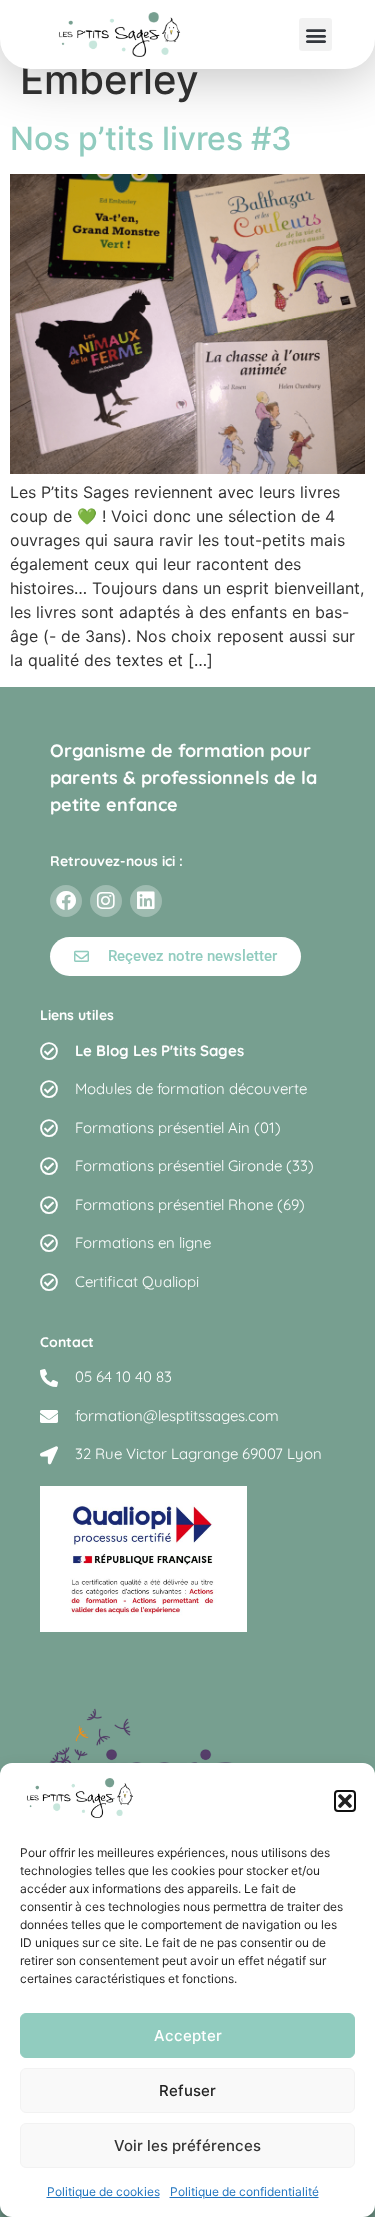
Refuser (187, 2090)
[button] (345, 1801)
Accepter (188, 2035)
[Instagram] (106, 901)
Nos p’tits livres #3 (151, 138)
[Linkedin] (146, 901)
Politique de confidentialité (244, 2191)
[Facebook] (66, 901)
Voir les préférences (187, 2145)
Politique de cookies (103, 2191)
